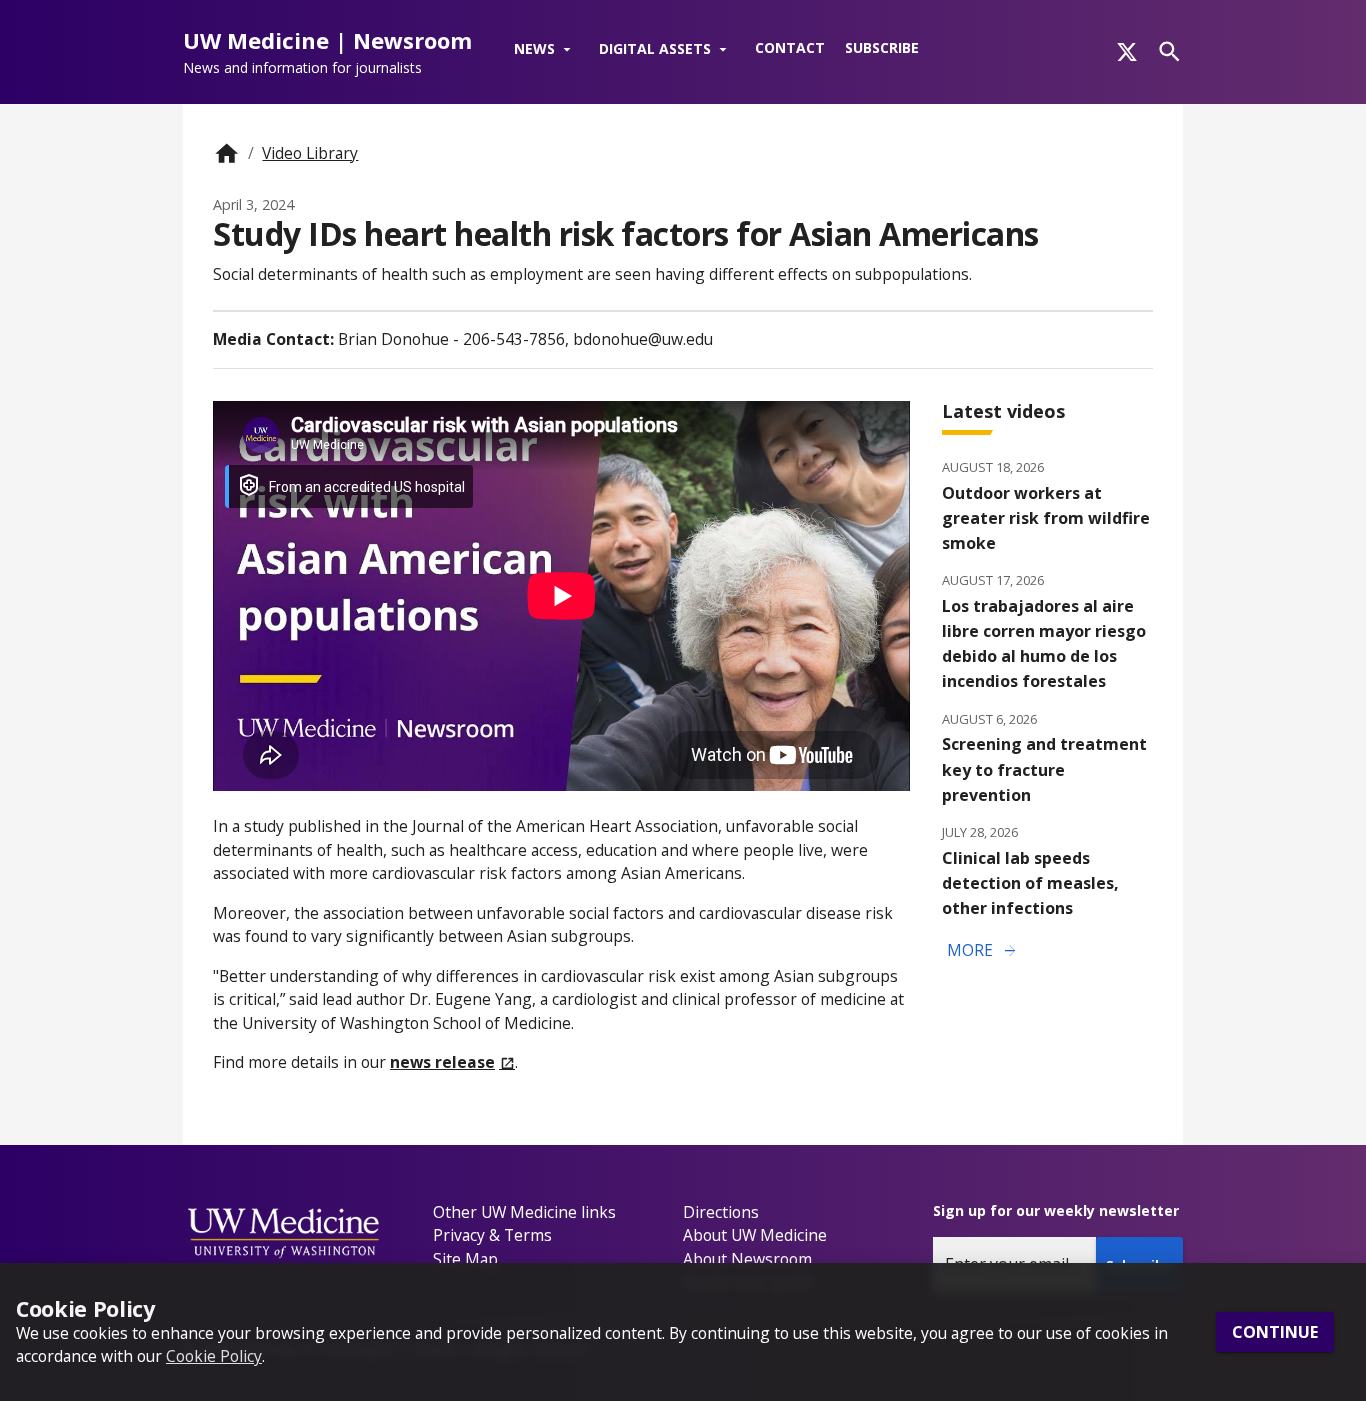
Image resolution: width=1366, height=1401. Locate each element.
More (983, 951)
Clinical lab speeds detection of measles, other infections (1030, 883)
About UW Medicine (755, 1235)
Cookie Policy (214, 1356)
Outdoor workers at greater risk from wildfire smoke (1046, 518)
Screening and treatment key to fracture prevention (1044, 769)
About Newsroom (747, 1259)
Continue (1275, 1332)
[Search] (1169, 51)
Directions (721, 1212)
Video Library (310, 153)
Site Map (465, 1259)
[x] (1127, 52)
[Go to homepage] (226, 153)
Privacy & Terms (492, 1235)
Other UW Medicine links (524, 1212)
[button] (546, 50)
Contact (790, 47)
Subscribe (882, 47)
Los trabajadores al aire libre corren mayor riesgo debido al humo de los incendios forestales (1044, 643)
